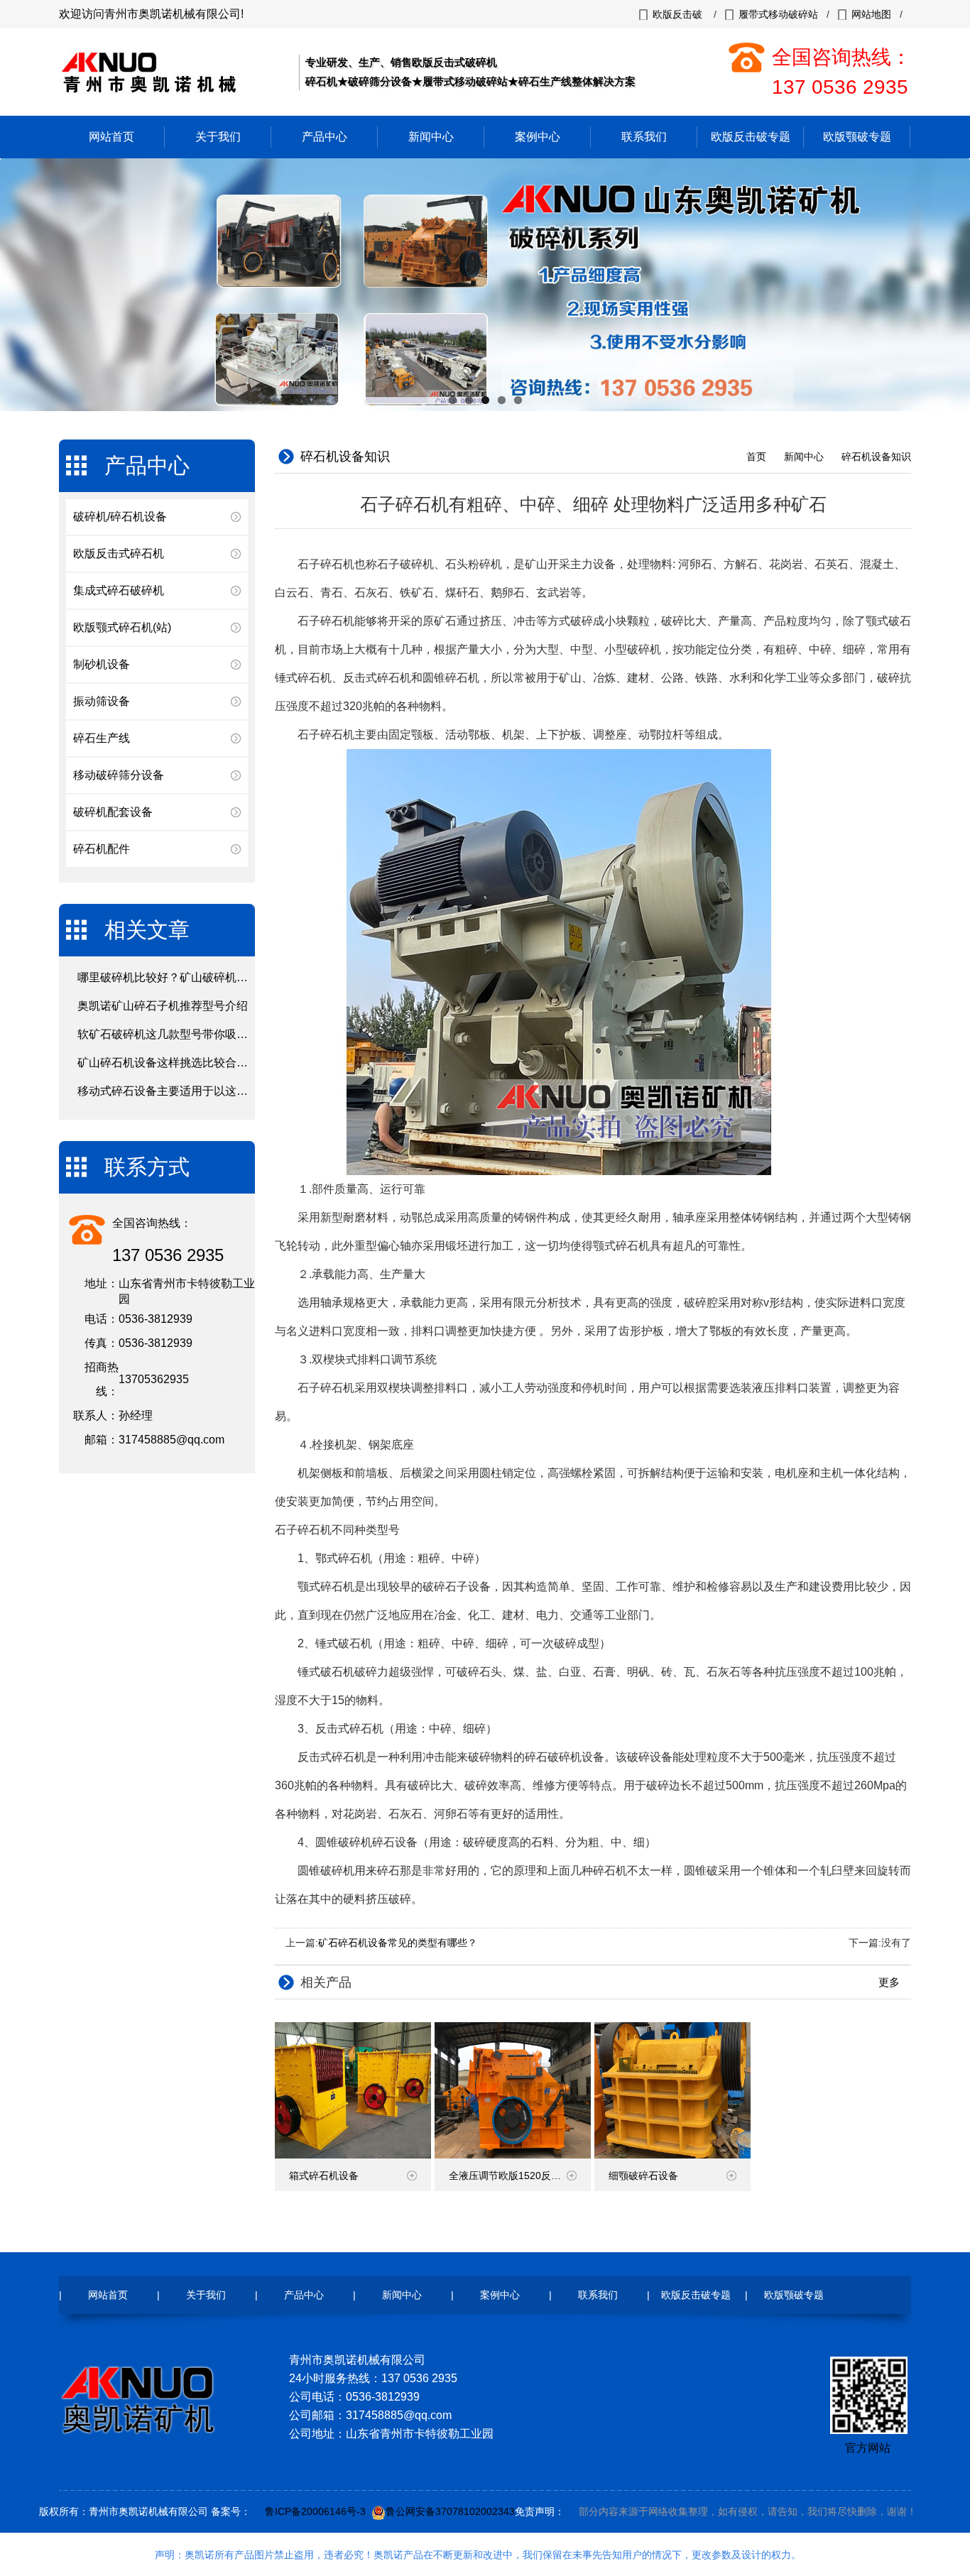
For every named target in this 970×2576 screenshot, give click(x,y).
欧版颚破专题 (857, 137)
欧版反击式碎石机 (119, 553)
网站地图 (871, 14)
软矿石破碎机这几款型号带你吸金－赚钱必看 (191, 1034)
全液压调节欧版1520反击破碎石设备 (520, 2176)
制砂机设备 (102, 664)
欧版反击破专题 (751, 137)
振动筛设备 (102, 701)
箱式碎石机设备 (324, 2176)
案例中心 (538, 137)
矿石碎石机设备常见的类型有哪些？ (398, 1943)
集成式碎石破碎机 (119, 590)
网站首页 (111, 137)
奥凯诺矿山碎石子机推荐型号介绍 (163, 1006)
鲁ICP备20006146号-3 (315, 2511)
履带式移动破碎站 (778, 14)
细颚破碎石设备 (643, 2176)
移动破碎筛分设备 (119, 775)
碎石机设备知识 (876, 457)
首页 (756, 457)
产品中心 (325, 137)
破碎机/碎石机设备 (120, 517)
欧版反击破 (677, 14)
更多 (890, 1982)
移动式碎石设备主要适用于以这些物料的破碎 (191, 1091)
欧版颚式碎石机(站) (122, 627)
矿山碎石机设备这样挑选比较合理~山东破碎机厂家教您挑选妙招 (240, 1063)
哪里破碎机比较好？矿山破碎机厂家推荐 (180, 977)
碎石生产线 (102, 738)
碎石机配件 (102, 849)
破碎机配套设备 (113, 812)
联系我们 (644, 137)
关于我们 (218, 137)
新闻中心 (431, 137)
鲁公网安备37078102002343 (450, 2511)
